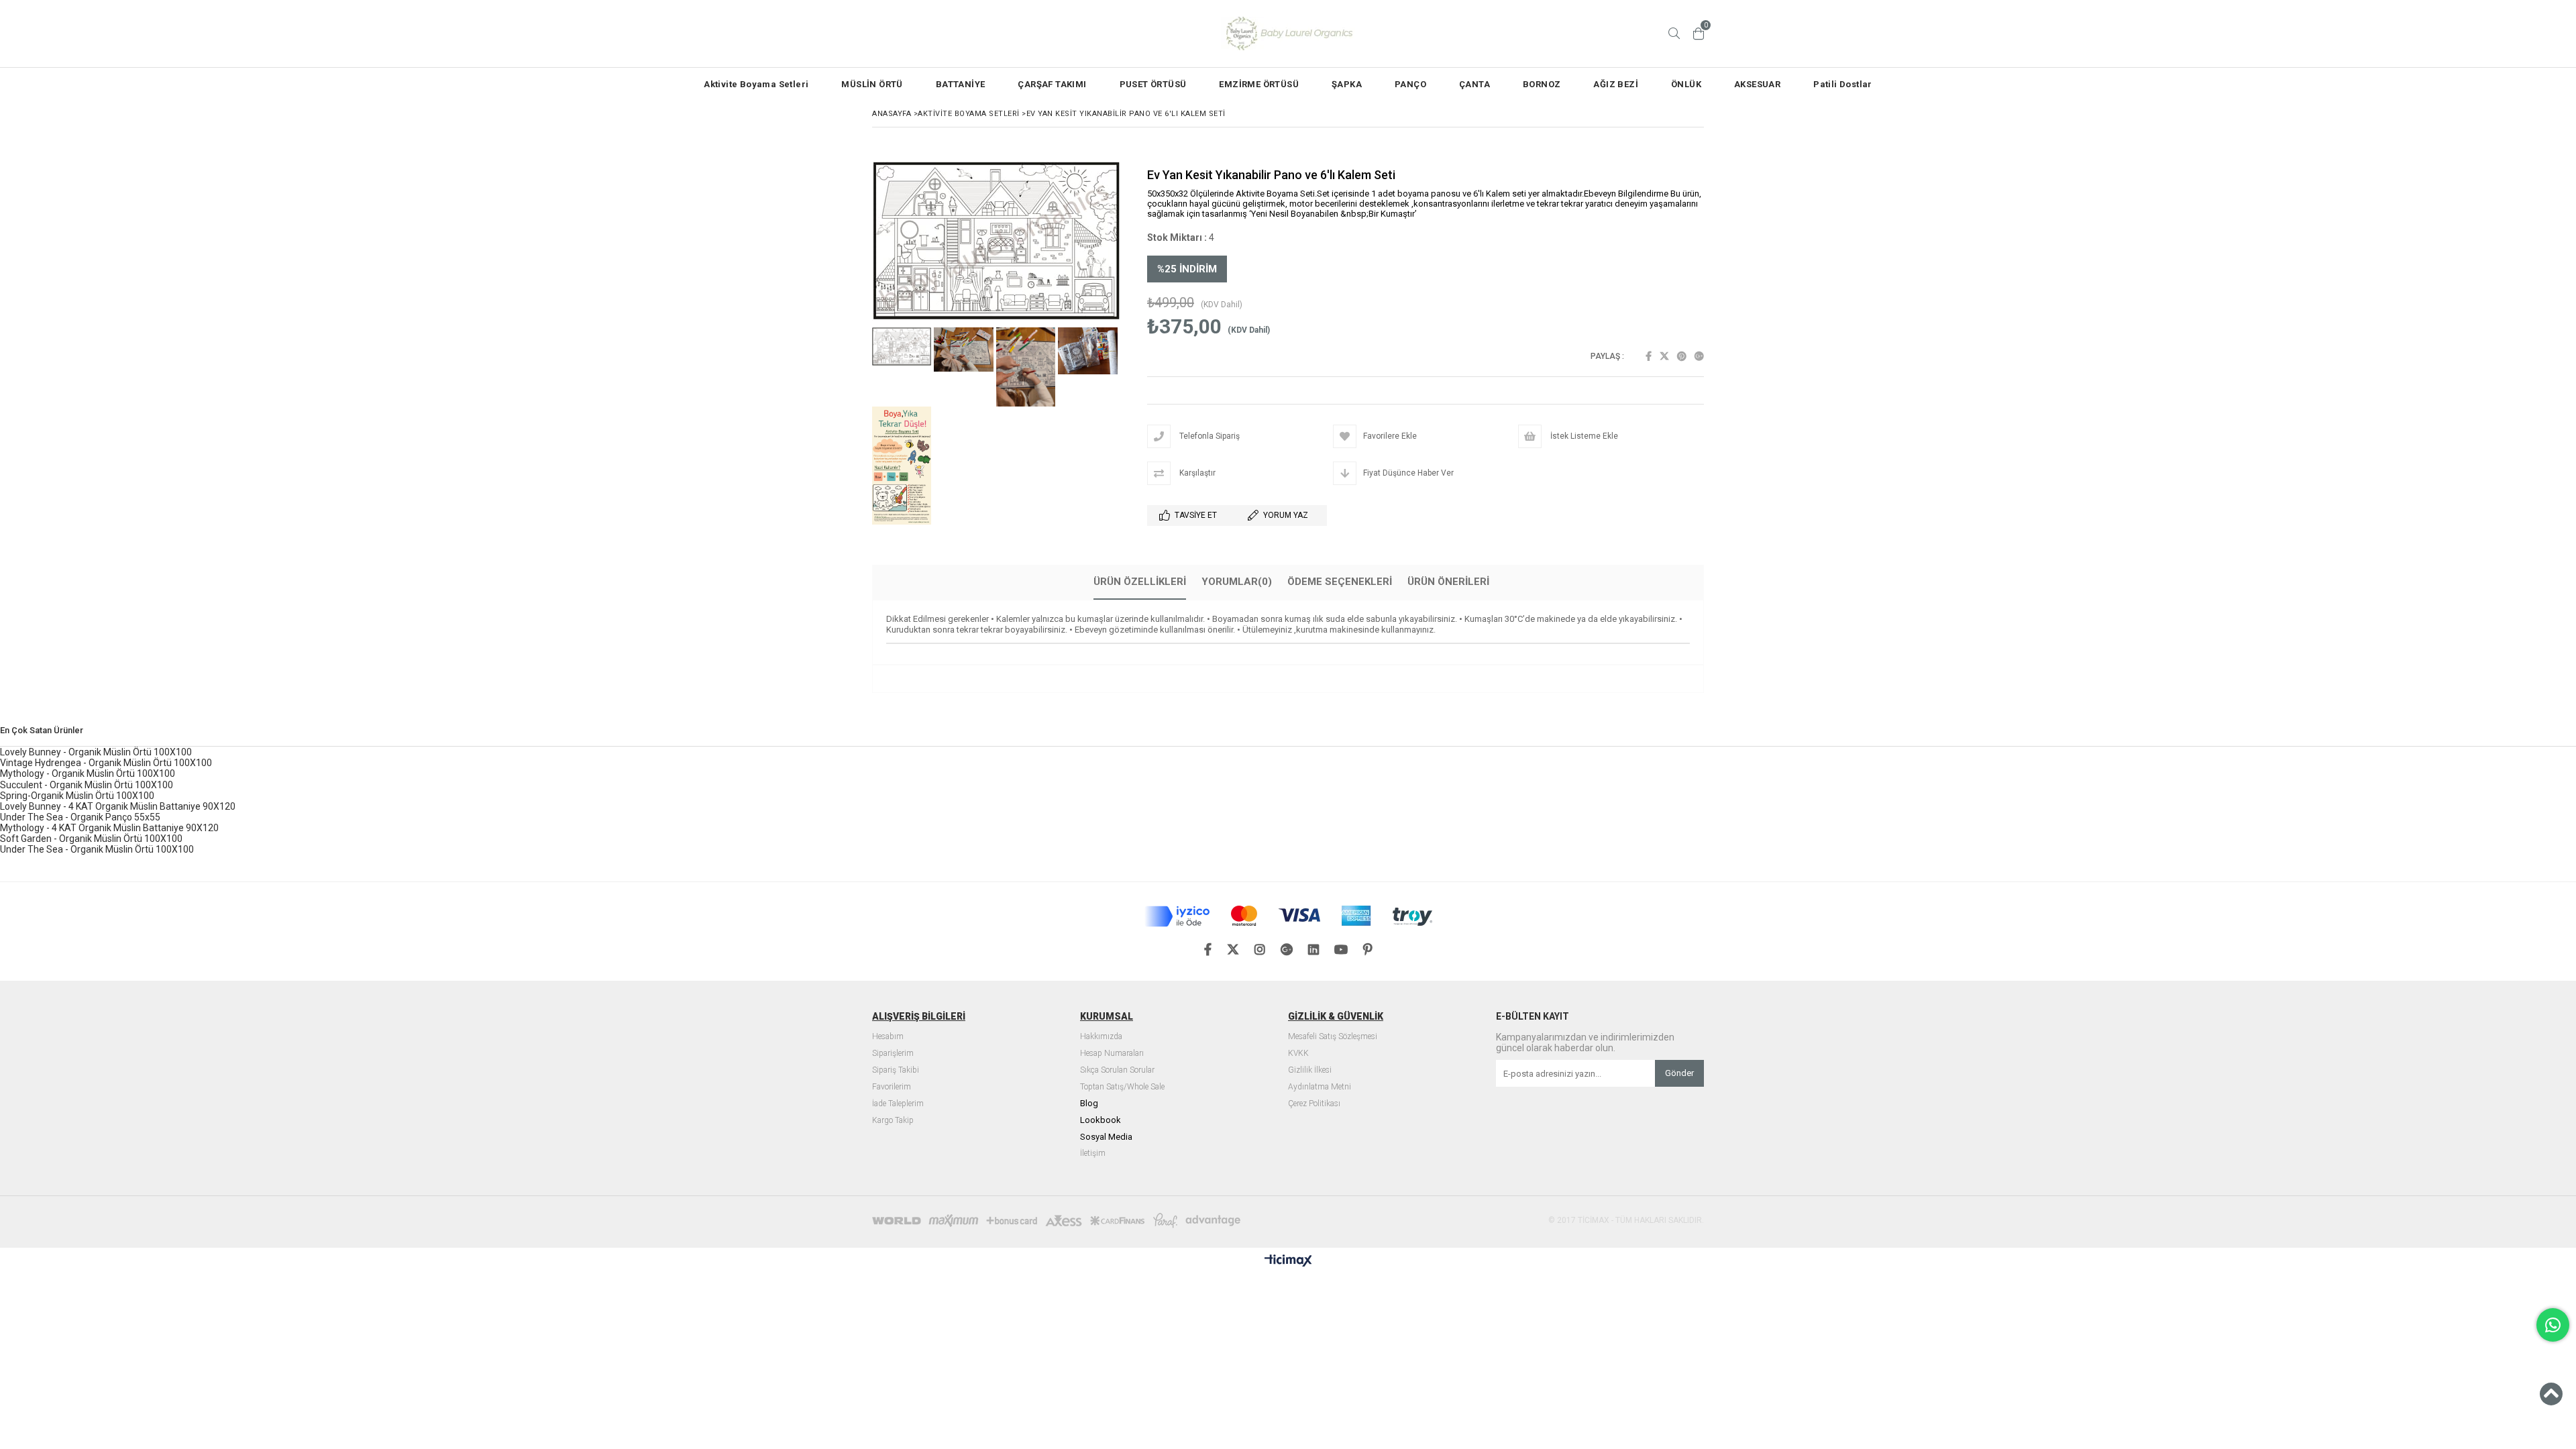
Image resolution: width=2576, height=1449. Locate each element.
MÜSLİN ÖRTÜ (872, 84)
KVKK (1298, 1054)
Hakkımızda (1101, 1037)
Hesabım (888, 1037)
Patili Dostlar (1843, 84)
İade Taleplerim (898, 1104)
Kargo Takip (893, 1121)
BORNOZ (1542, 84)
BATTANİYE (961, 84)
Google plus (1699, 356)
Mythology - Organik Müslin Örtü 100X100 (88, 773)
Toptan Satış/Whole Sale (1122, 1087)
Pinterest (1682, 356)
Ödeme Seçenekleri (1340, 582)
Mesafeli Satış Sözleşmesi (1333, 1037)
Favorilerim (892, 1087)
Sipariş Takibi (896, 1070)
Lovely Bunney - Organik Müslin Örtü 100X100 (96, 752)
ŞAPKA (1347, 84)
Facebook (1649, 356)
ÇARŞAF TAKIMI (1052, 84)
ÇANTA (1474, 84)
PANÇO (1410, 84)
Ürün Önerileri (1448, 582)
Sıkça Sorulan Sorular (1117, 1070)
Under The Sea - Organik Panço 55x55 (80, 817)
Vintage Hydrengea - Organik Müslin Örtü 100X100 (106, 763)
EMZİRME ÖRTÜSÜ (1259, 84)
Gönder (1679, 1073)
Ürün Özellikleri (1140, 582)
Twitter (1664, 356)
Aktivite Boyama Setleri (756, 84)
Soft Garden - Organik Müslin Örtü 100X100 (91, 839)
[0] (1699, 34)
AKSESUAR (1757, 84)
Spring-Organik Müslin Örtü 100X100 (77, 796)
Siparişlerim (893, 1054)
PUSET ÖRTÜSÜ (1153, 84)
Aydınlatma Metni (1320, 1087)
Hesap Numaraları (1112, 1054)
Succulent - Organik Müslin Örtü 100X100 (87, 785)
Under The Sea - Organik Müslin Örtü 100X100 (97, 849)
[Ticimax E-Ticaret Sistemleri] (1288, 1261)
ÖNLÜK (1686, 84)
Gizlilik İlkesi (1310, 1070)
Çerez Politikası (1314, 1104)
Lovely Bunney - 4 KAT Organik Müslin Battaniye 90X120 (118, 806)
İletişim (1093, 1153)
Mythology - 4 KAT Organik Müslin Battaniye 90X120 (109, 828)
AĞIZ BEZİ (1616, 84)
